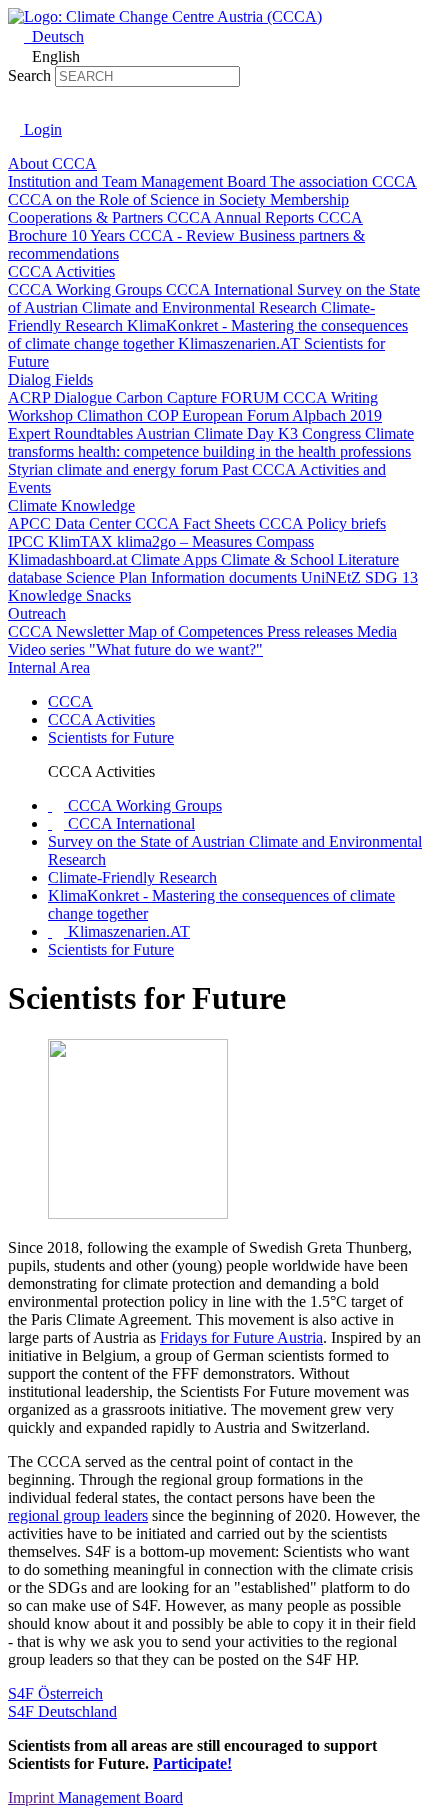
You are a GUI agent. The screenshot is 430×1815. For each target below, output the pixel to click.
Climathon (112, 415)
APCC (31, 523)
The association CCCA (343, 181)
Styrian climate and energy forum (115, 469)
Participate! (192, 1763)
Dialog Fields (50, 379)
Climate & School (279, 559)
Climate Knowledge (71, 505)
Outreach (37, 613)
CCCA (70, 701)
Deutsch (56, 36)
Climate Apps (176, 559)
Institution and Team (74, 181)
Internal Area (49, 667)
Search (29, 75)
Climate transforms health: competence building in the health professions (211, 442)
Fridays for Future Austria (241, 1337)
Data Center (95, 523)
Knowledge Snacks (69, 595)
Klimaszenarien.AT (241, 343)
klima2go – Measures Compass (215, 541)
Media (377, 631)
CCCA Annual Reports (242, 217)
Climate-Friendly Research (132, 877)
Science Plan (108, 577)
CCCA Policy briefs (322, 523)
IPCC (28, 541)
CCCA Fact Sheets (197, 523)
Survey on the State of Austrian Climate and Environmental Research (214, 298)
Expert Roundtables (72, 433)
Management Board (205, 181)
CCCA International (231, 289)
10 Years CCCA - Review (155, 235)
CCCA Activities (61, 271)
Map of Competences (197, 631)
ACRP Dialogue (62, 397)
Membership (309, 199)
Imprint (33, 1797)
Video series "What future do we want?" (135, 649)
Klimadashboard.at (69, 559)
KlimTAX (82, 541)
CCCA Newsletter (68, 631)
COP (164, 415)
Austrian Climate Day (207, 433)
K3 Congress (321, 433)
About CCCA (52, 163)
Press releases (312, 631)
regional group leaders (78, 1515)
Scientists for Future (111, 737)
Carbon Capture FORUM (199, 397)
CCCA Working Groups (87, 289)
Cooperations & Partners (87, 217)
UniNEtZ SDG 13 (359, 577)
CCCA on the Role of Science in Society (139, 199)
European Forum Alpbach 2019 (282, 415)
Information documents (226, 577)
